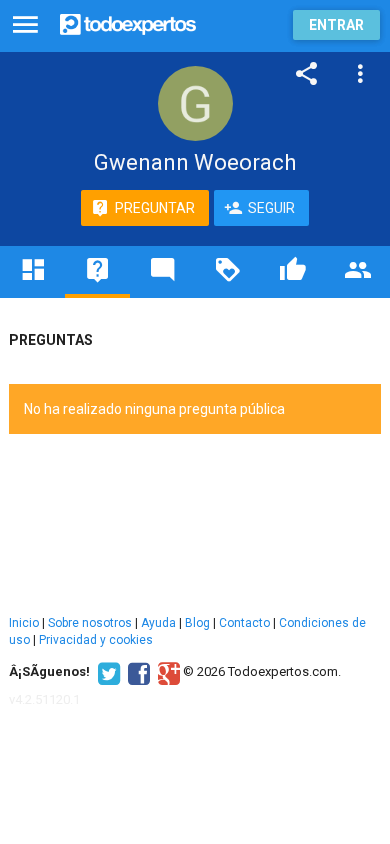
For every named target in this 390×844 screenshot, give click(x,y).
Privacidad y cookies (96, 640)
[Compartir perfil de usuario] (307, 74)
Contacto (244, 623)
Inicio (24, 623)
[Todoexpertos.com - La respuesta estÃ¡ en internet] (128, 22)
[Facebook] (136, 672)
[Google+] (166, 672)
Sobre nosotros (90, 623)
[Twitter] (106, 672)
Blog (197, 623)
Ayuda (158, 623)
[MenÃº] (25, 25)
